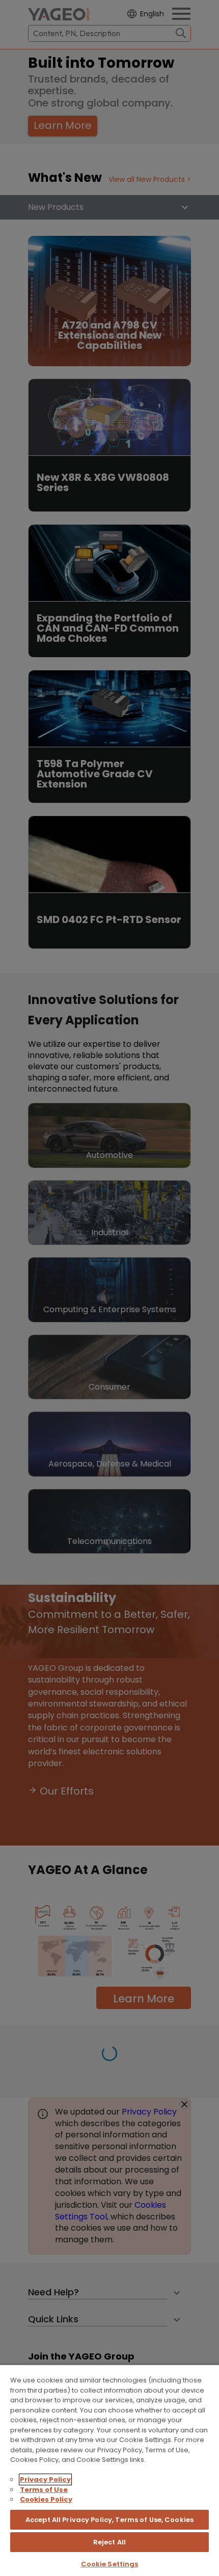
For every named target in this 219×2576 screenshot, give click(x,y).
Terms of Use (44, 2490)
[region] (109, 2470)
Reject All (109, 2542)
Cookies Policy (46, 2499)
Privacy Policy (45, 2479)
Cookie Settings (110, 2564)
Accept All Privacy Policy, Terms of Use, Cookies (109, 2520)
